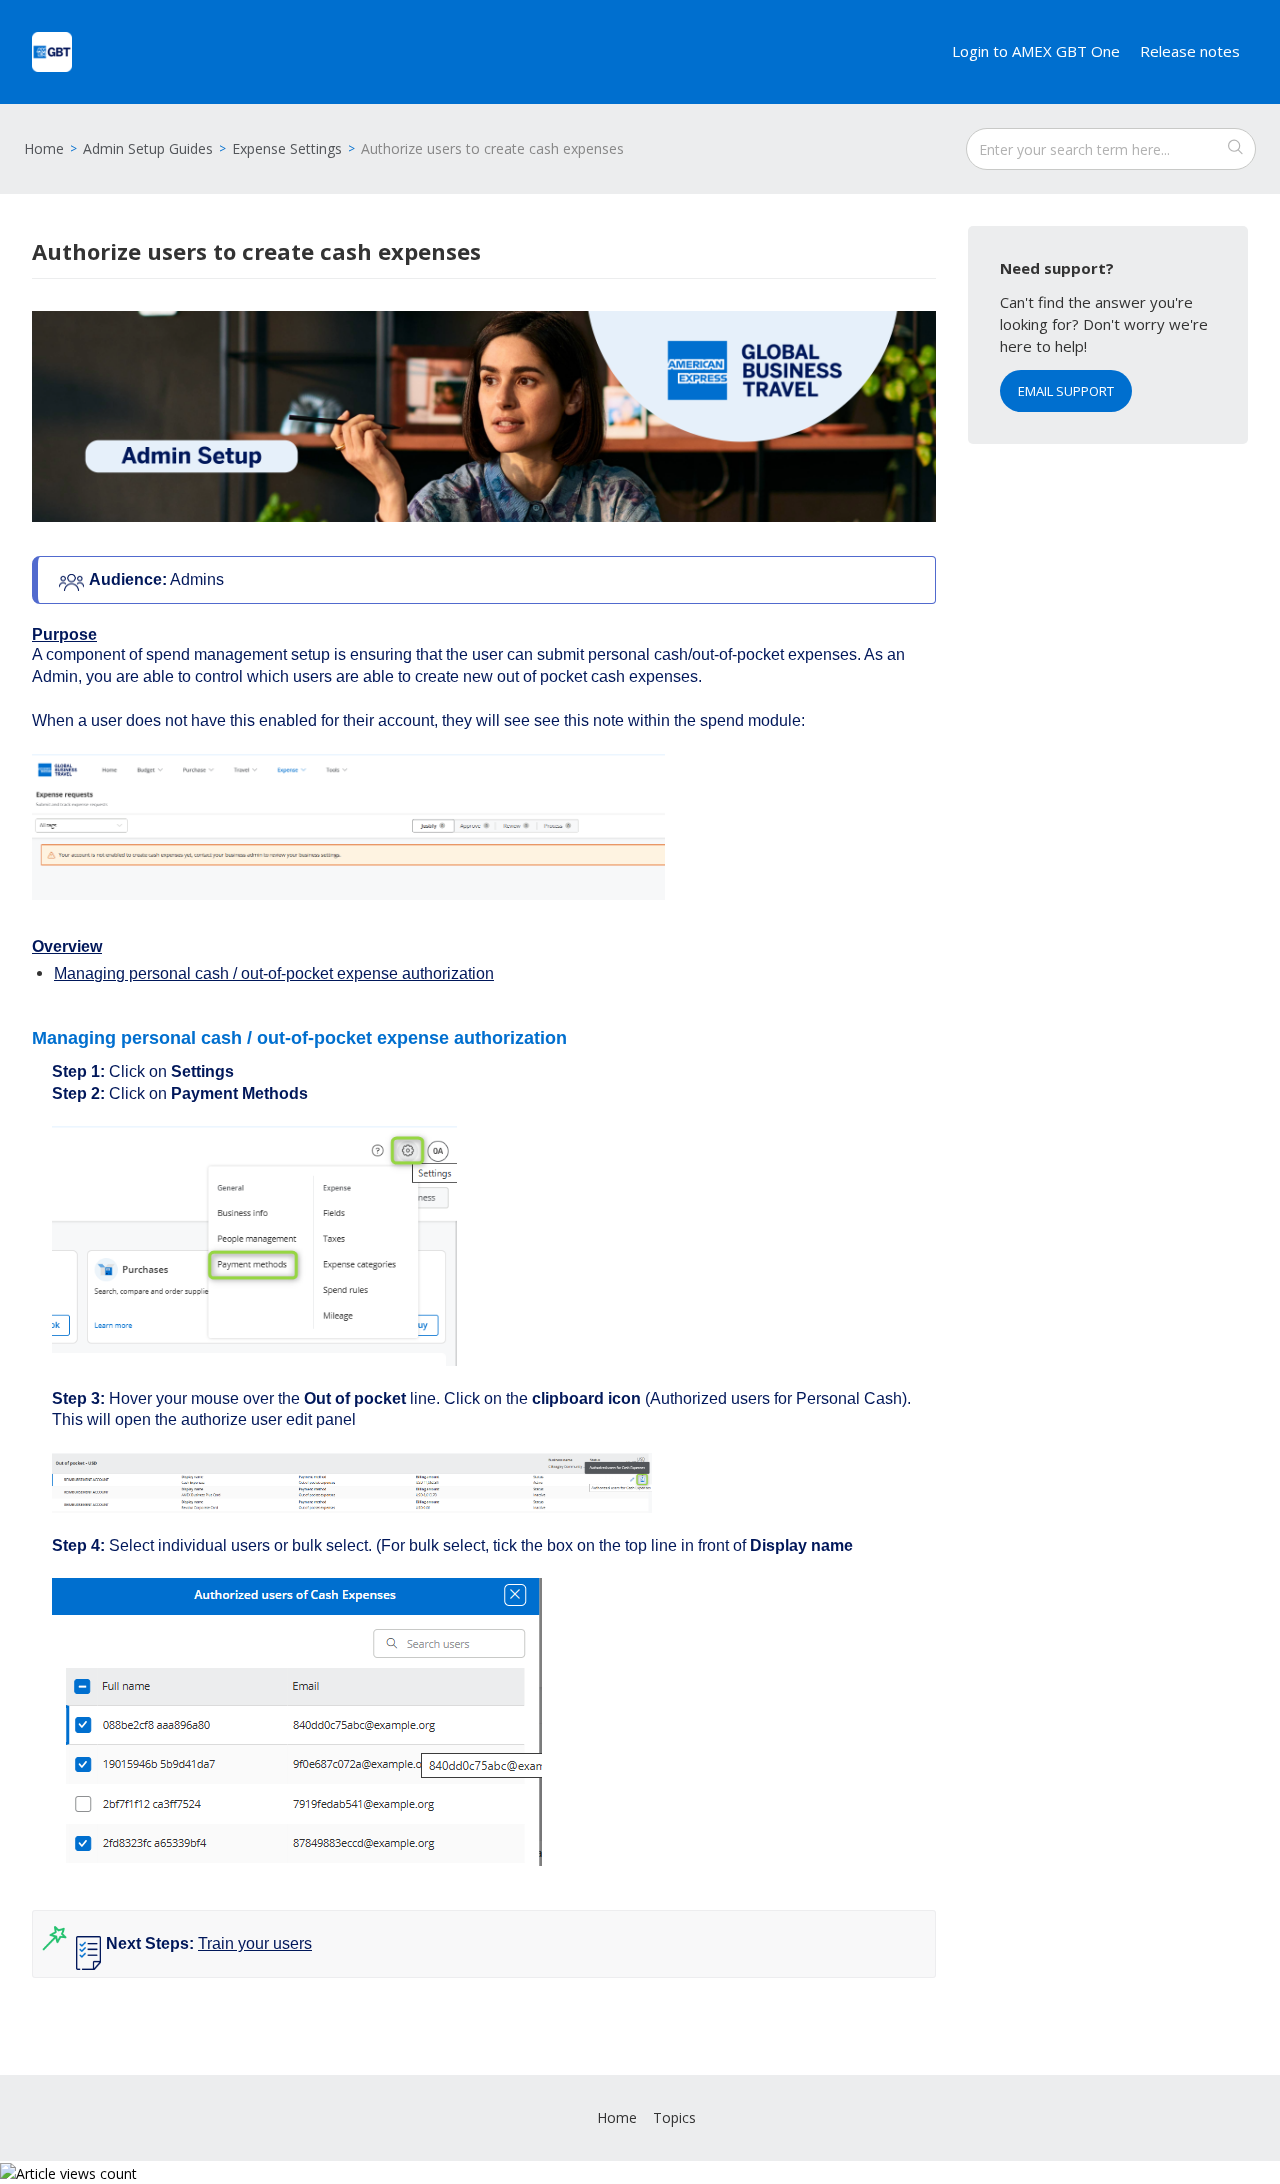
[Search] (1235, 149)
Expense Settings (287, 148)
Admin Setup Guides (148, 148)
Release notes (1190, 51)
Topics (674, 2117)
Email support (1066, 391)
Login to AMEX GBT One (1036, 51)
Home (44, 148)
